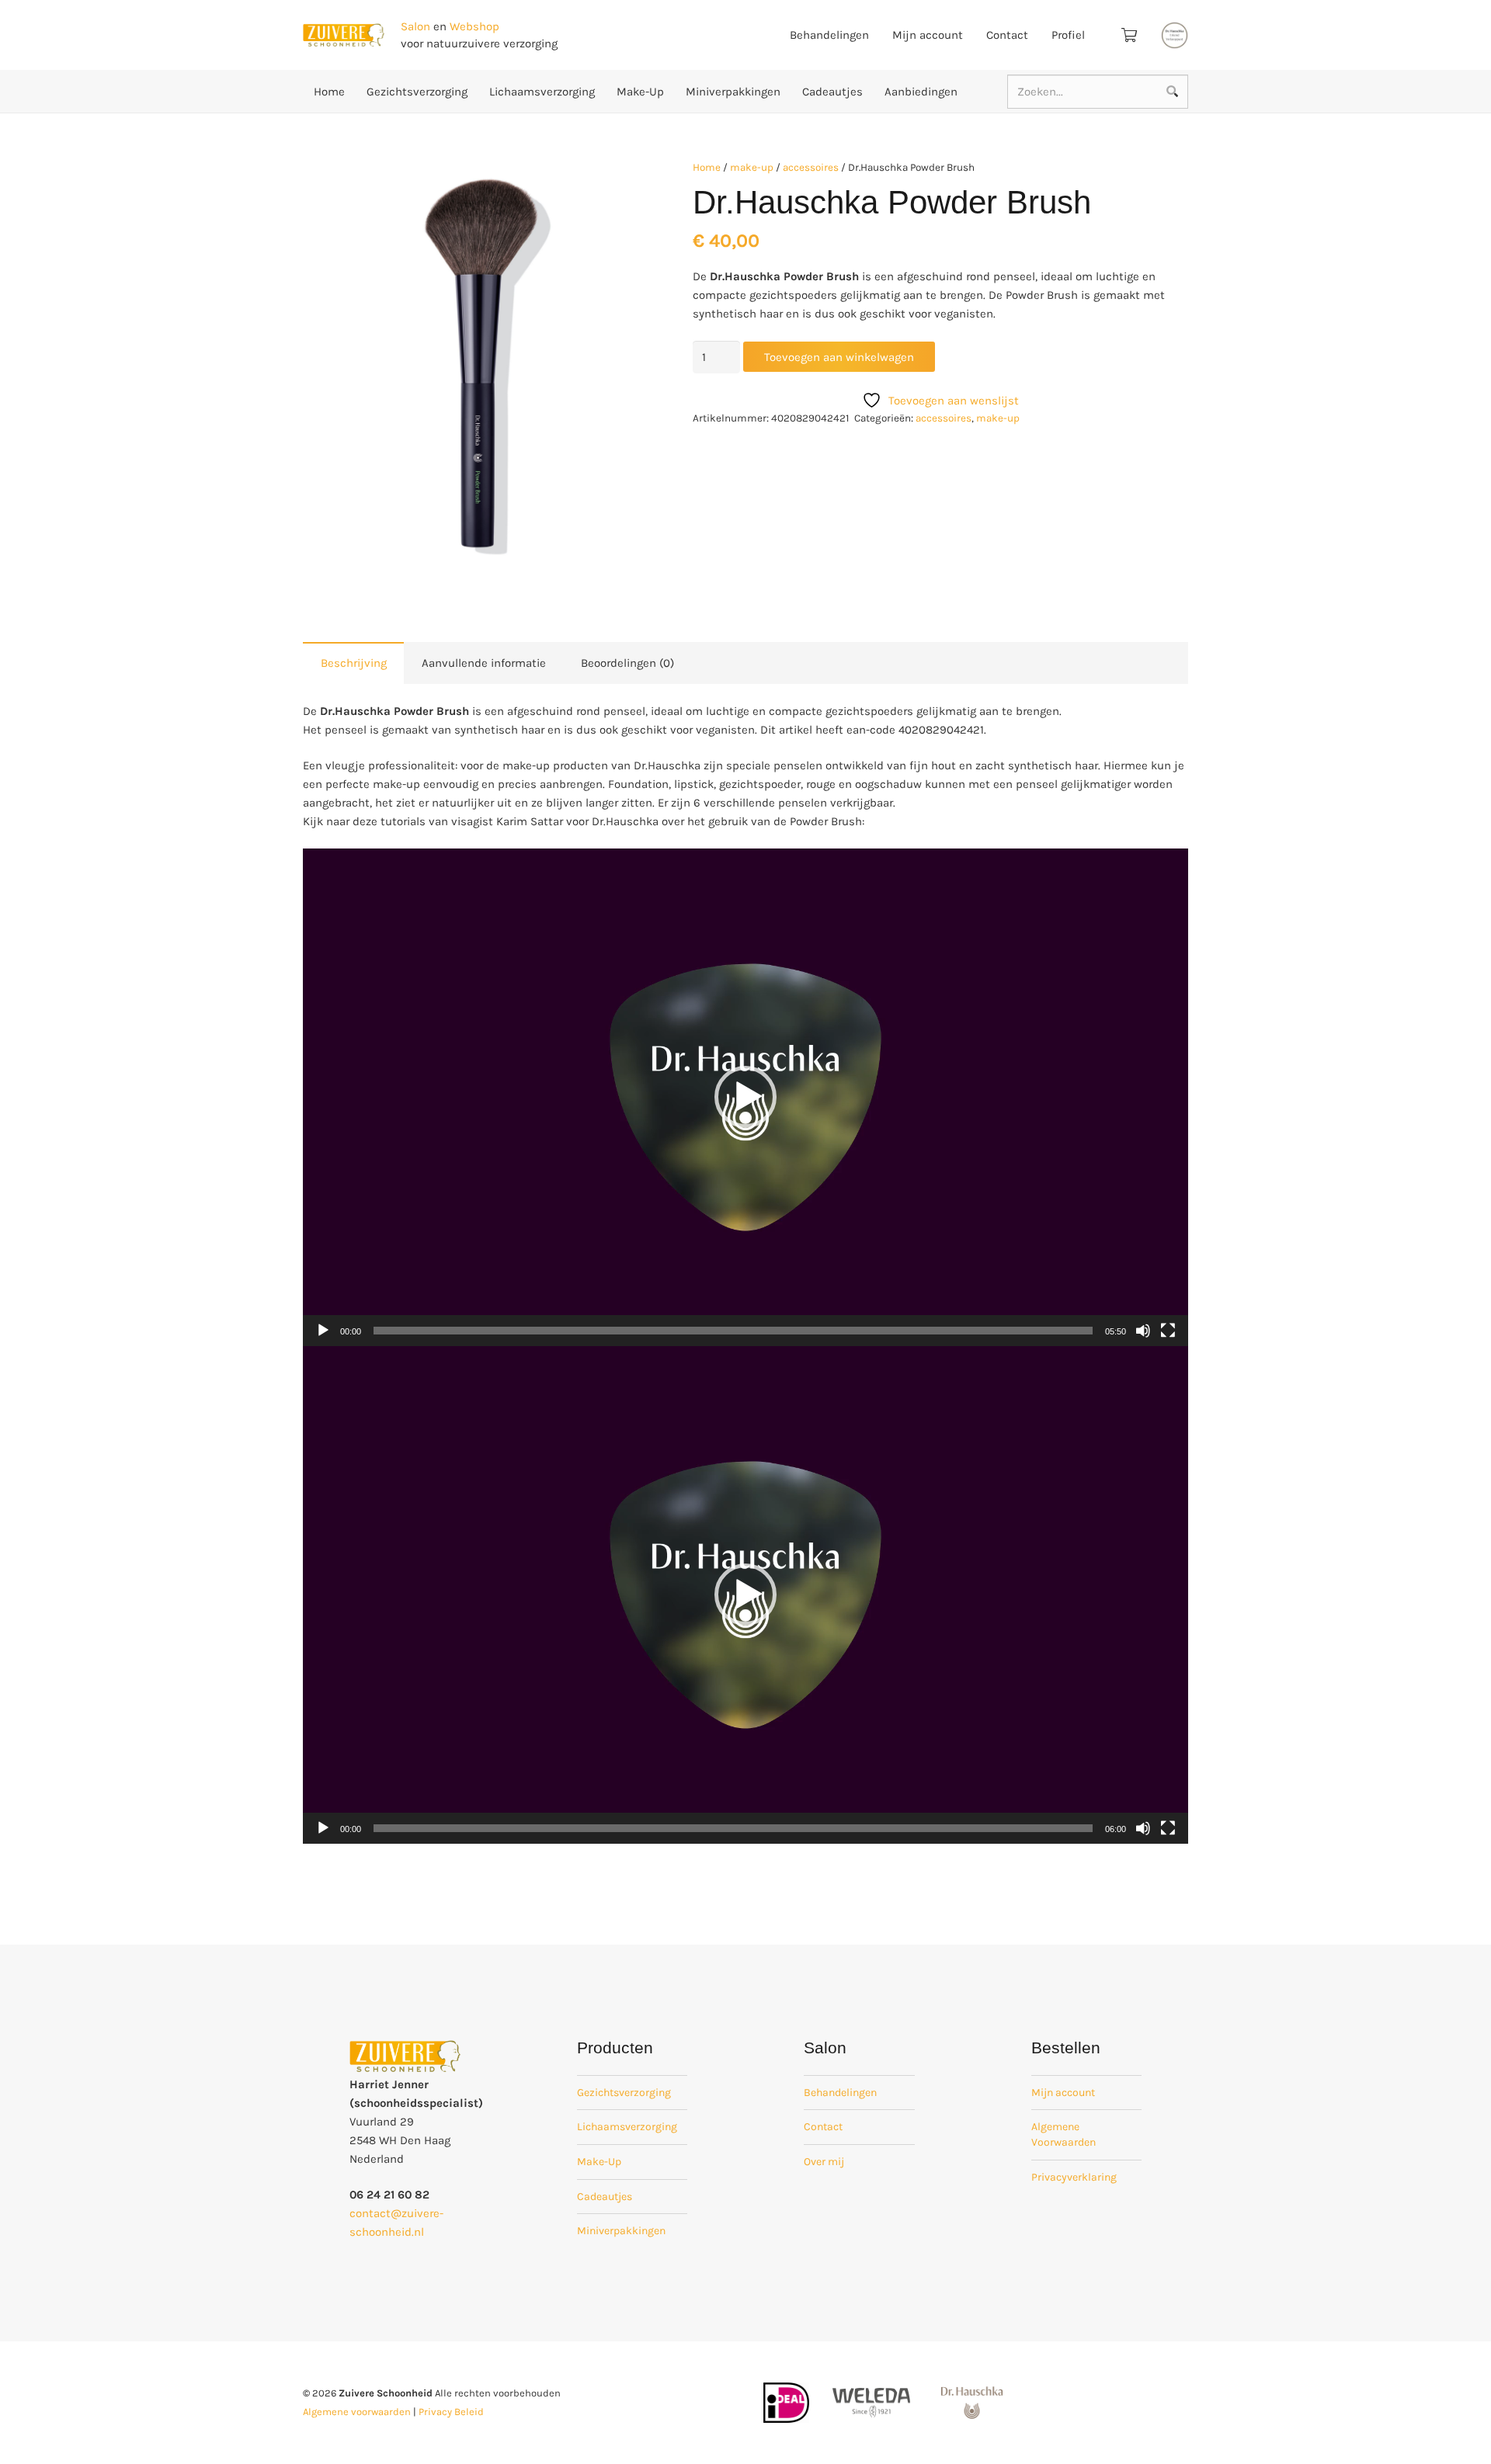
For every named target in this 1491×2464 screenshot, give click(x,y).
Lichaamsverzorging (627, 2127)
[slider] (733, 1331)
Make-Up (599, 2162)
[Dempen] (1143, 1331)
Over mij (824, 2162)
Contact (823, 2127)
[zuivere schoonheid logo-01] (344, 35)
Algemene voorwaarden (357, 2412)
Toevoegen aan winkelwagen (839, 357)
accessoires (811, 167)
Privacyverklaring (1074, 2177)
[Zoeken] (1172, 92)
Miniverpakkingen (621, 2231)
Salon (415, 26)
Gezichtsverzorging (624, 2093)
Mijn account (1063, 2093)
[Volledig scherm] (1168, 1331)
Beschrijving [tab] (354, 663)
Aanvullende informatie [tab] (484, 663)
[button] (616, 182)
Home (707, 167)
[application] (745, 1097)
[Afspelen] (323, 1331)
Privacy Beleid (451, 2412)
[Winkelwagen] (1129, 35)
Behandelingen (840, 2093)
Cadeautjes (605, 2197)
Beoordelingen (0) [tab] (627, 663)
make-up (752, 167)
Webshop (474, 26)
